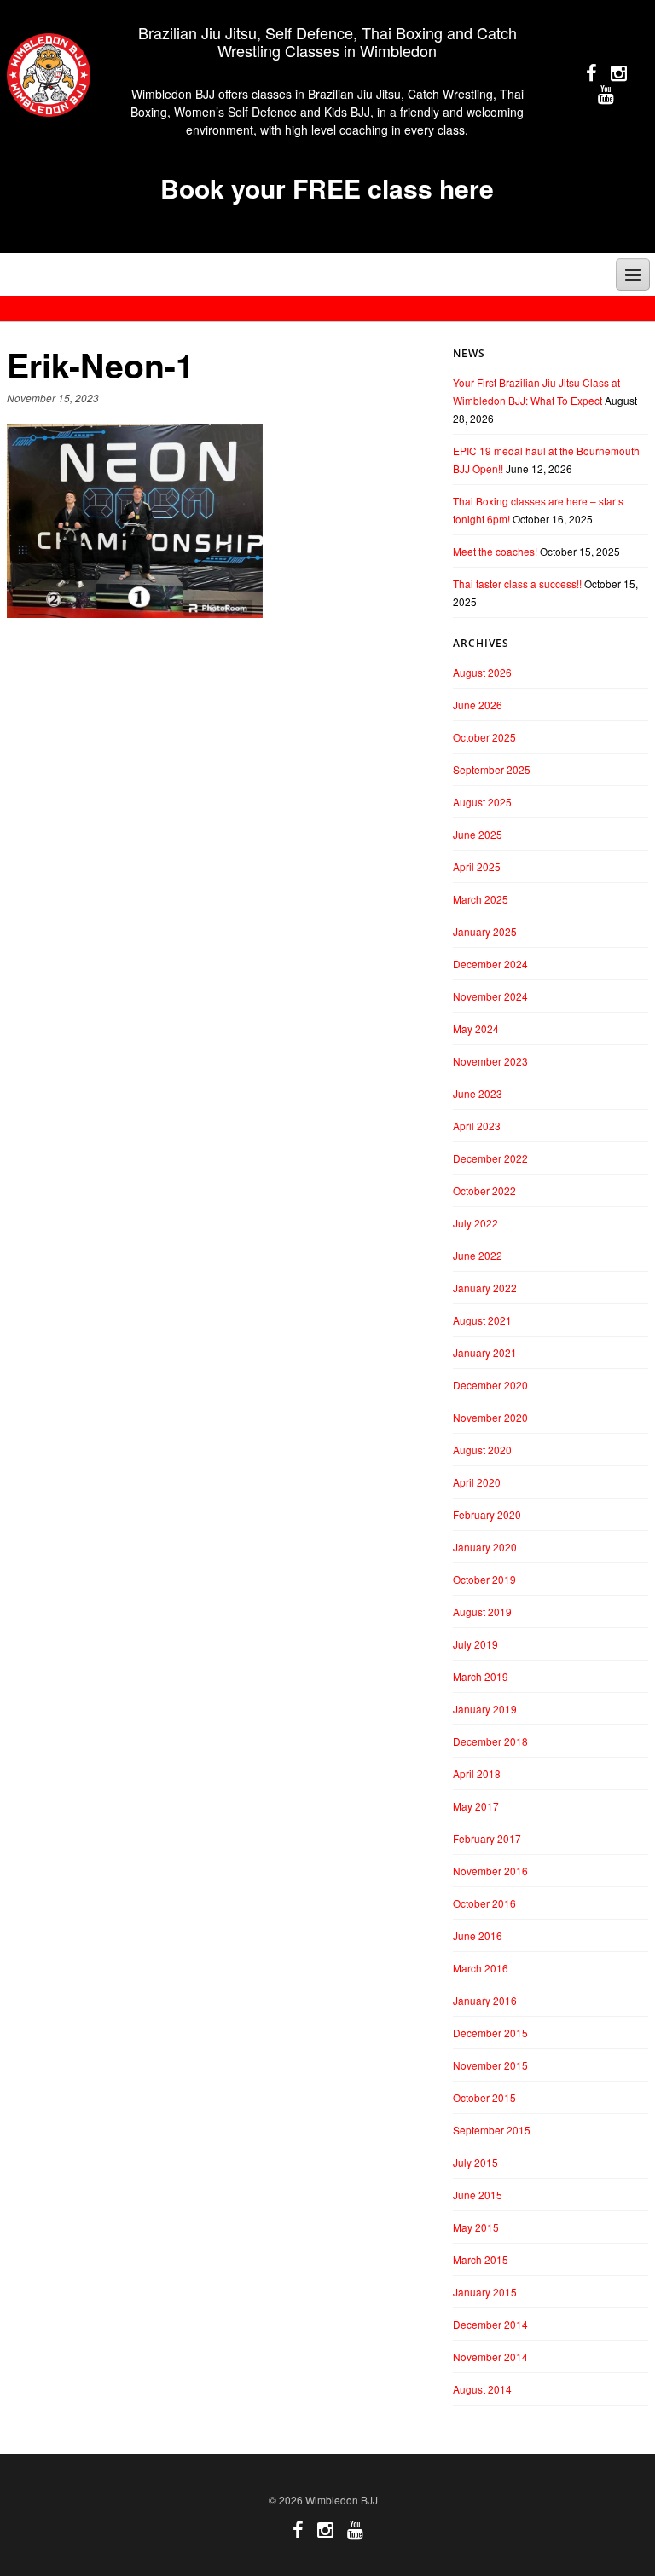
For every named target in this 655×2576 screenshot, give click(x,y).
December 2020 (490, 1385)
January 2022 (485, 1288)
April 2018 (477, 1773)
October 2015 (484, 2097)
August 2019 (482, 1611)
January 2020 (485, 1547)
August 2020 (482, 1450)
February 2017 (487, 1838)
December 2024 (490, 964)
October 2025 (484, 737)
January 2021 (485, 1352)
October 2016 (484, 1903)
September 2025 (492, 769)
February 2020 (487, 1514)
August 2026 (482, 672)
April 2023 (477, 1126)
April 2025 (477, 866)
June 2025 (478, 834)
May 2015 (476, 2227)
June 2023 (478, 1093)
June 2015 (478, 2195)
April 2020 (477, 1482)
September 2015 (492, 2130)
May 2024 (476, 1028)
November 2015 (490, 2065)
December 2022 (490, 1158)
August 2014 (482, 2389)
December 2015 (490, 2033)
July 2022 (475, 1223)
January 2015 (485, 2292)
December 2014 (490, 2324)
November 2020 (490, 1417)
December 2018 (490, 1741)
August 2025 (482, 802)
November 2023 (490, 1061)
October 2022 (484, 1190)
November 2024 (490, 996)
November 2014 (490, 2357)
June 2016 (478, 1935)
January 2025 (485, 931)
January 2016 (485, 2000)
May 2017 (476, 1806)
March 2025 (481, 899)
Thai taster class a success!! (517, 583)
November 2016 (490, 1871)
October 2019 (484, 1579)
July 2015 (475, 2162)
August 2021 (482, 1320)
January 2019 (485, 1709)
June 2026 (478, 705)
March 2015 (481, 2259)
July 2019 (475, 1644)
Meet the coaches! (495, 551)
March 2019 (481, 1676)
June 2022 (478, 1255)
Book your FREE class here (327, 188)
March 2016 (481, 1968)
